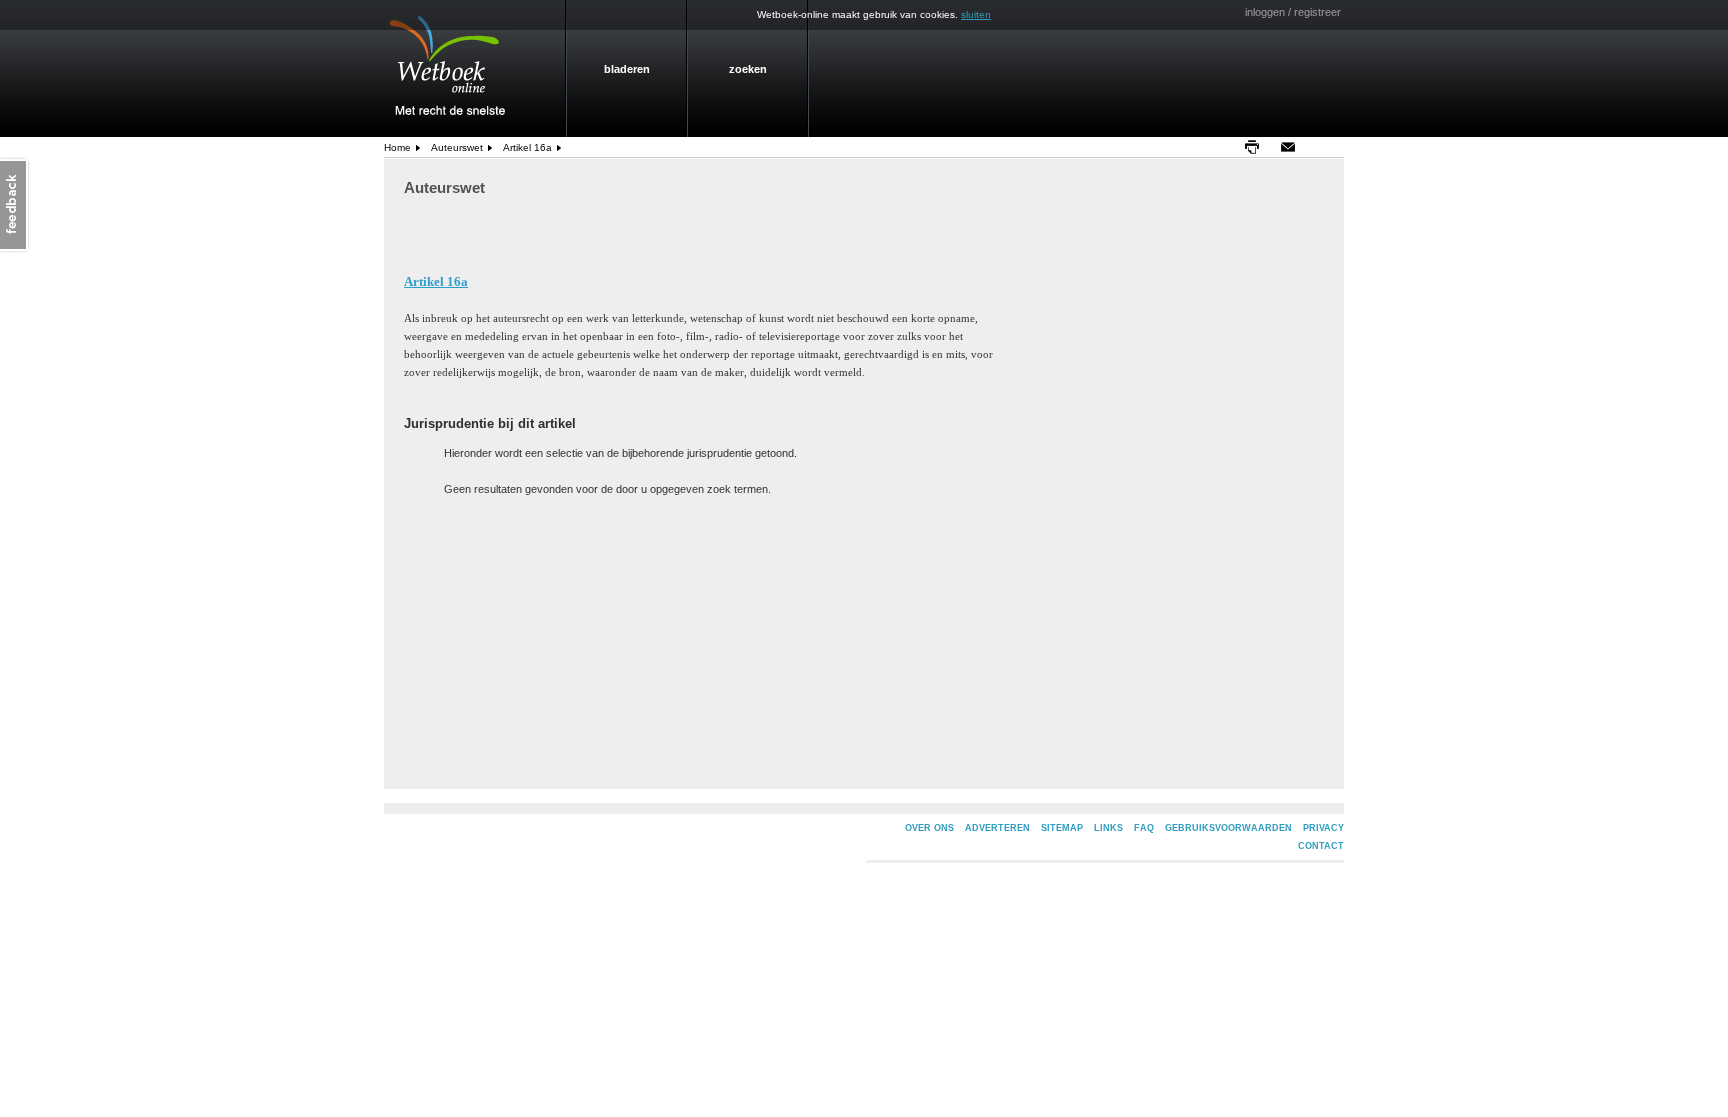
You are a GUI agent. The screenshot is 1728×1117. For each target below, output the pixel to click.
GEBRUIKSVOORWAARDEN (1228, 828)
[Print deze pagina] (1257, 147)
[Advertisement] (1409, 456)
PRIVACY (1323, 828)
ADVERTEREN (997, 828)
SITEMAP (1062, 828)
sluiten (976, 14)
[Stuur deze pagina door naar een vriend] (1293, 147)
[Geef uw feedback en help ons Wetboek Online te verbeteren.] (15, 205)
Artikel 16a (527, 147)
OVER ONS (929, 828)
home (397, 147)
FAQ (1144, 828)
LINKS (1108, 828)
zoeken (748, 69)
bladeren (627, 69)
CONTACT (1321, 846)
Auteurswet (457, 147)
